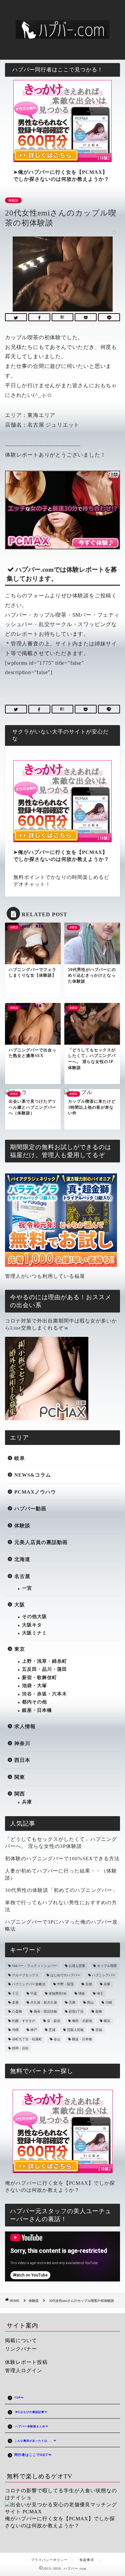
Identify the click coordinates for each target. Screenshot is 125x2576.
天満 (72, 2002)
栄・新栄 (54, 2021)
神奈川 (22, 1743)
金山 (57, 2039)
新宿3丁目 (76, 2012)
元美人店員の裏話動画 (41, 1542)
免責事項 (87, 2560)
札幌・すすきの (24, 2021)
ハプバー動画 (30, 1508)
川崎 (109, 2002)
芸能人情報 (75, 2030)
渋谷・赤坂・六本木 (44, 1694)
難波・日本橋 (82, 2039)
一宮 (27, 1588)
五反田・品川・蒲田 (44, 1669)
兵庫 (27, 1802)
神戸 (34, 2030)
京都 (89, 1984)
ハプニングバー (104, 1975)
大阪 (20, 1605)
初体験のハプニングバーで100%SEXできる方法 (62, 1858)
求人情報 (25, 1726)
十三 (15, 1993)
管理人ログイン (24, 2370)
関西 (20, 1794)
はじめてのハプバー (65, 1975)
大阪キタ (32, 1625)
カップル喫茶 (107, 1966)
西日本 (22, 1760)
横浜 (107, 2021)
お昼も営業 (77, 1966)
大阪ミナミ (34, 1633)
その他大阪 (34, 1617)
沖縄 (15, 2030)
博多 (82, 1993)
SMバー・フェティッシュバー (34, 1966)
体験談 (13, 200)
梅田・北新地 (82, 2021)
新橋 (99, 2012)
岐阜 (20, 1458)
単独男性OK (58, 1993)
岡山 (90, 2002)
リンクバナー (21, 2349)
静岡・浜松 (20, 2048)
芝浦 (52, 2030)
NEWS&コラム (33, 1475)
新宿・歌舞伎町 (39, 1678)
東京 (20, 1649)
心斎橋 (17, 2012)
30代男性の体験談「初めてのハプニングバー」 (61, 1890)
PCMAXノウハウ (35, 1492)
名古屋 (22, 1576)
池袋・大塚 (34, 1686)
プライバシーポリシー (49, 2560)
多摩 (15, 2002)
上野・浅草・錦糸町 (44, 1661)
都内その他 (34, 1702)
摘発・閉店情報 (45, 2012)
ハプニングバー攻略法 (29, 1984)
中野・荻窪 (65, 1984)
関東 (20, 1777)
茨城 (99, 2030)
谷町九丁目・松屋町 (27, 2039)
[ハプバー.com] (62, 33)
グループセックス (25, 1975)
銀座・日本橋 (37, 1710)
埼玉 (100, 1993)
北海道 (22, 1559)
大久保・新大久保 (44, 2002)
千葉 (34, 1993)
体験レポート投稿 (26, 2362)
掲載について (21, 2340)
